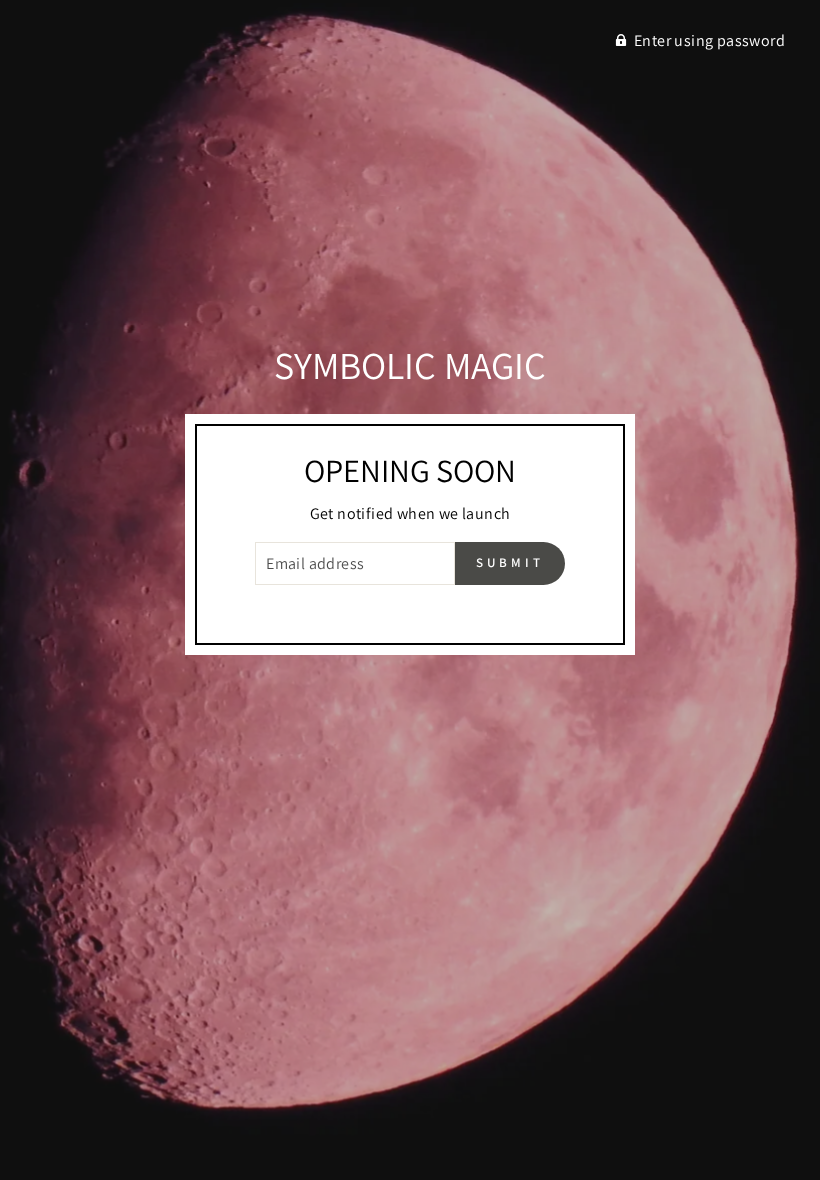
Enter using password (709, 40)
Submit (509, 562)
